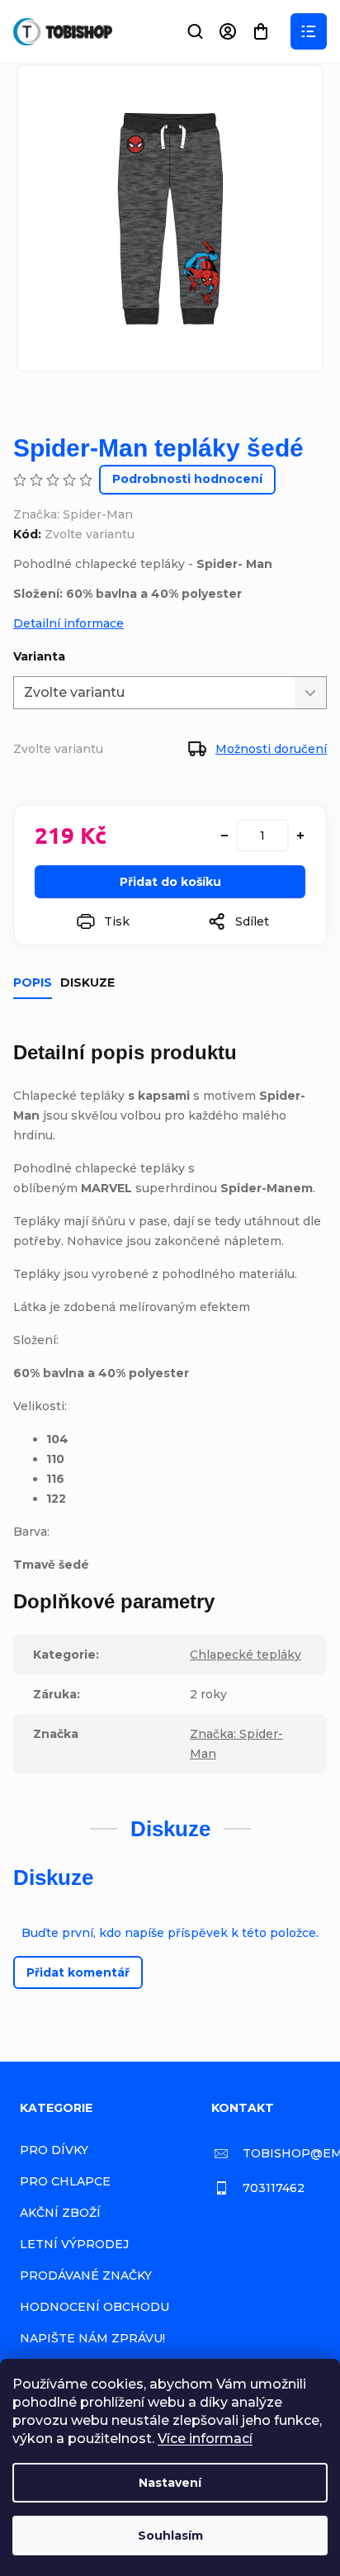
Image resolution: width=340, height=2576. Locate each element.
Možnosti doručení (271, 749)
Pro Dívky (54, 2150)
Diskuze (87, 983)
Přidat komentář (78, 1972)
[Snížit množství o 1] (224, 836)
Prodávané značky (86, 2275)
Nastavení (170, 2483)
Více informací (205, 2439)
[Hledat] (195, 31)
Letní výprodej (74, 2244)
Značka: (73, 514)
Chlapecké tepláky (246, 1655)
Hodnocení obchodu (94, 2307)
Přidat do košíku (170, 882)
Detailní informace (68, 623)
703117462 (274, 2188)
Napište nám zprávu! (92, 2338)
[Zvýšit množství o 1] (300, 836)
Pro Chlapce (65, 2181)
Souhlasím (170, 2536)
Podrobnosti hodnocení (187, 479)
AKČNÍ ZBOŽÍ (60, 2213)
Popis (33, 983)
